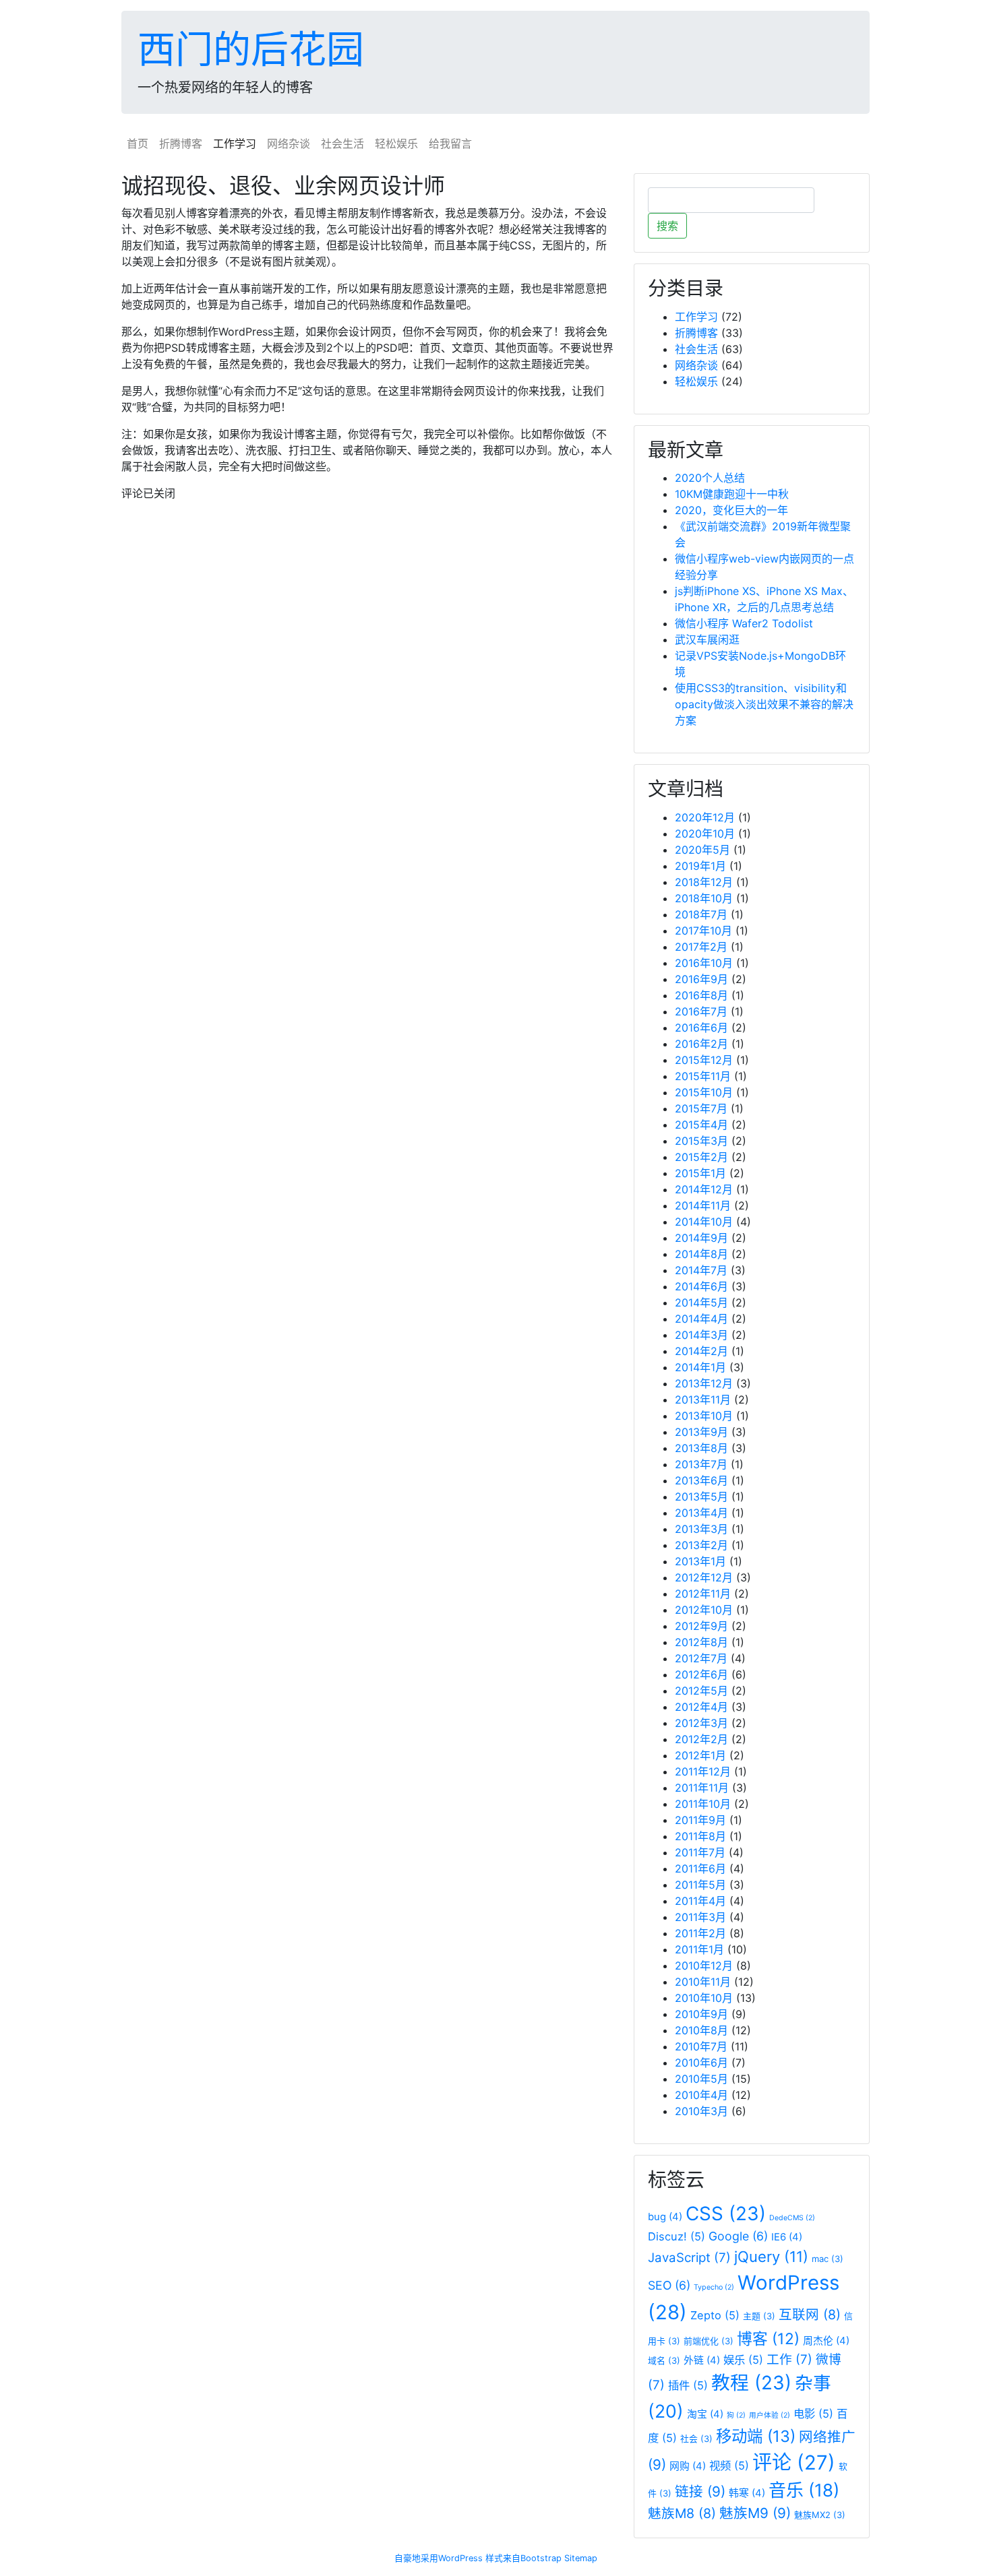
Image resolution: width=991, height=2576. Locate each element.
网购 (688, 2466)
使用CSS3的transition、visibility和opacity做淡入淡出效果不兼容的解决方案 (764, 704)
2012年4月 (701, 1707)
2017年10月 (703, 931)
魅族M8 (682, 2513)
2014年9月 (701, 1238)
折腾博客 (181, 144)
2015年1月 (700, 1173)
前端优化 (709, 2341)
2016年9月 (701, 979)
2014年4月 (701, 1319)
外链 (702, 2360)
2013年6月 (701, 1480)
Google (738, 2236)
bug (665, 2217)
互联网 (810, 2315)
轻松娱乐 (396, 144)
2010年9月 (701, 2014)
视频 (729, 2465)
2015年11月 (703, 1076)
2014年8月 (701, 1254)
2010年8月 (701, 2030)
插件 (688, 2385)
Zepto (715, 2315)
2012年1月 (700, 1755)
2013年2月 (701, 1545)
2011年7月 (700, 1852)
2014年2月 (701, 1351)
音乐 (804, 2490)
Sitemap (581, 2558)
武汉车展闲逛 (707, 639)
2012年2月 (701, 1739)
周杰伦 (826, 2341)
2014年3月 (701, 1335)
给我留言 (450, 144)
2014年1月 (700, 1367)
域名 (664, 2360)
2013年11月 (703, 1400)
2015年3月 (701, 1141)
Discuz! (677, 2236)
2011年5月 (700, 1885)
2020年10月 (705, 834)
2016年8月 (701, 995)
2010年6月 (701, 2063)
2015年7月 (701, 1108)
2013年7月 (701, 1464)
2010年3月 (701, 2111)
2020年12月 (705, 817)
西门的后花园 (251, 49)
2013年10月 (704, 1416)
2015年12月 (704, 1060)
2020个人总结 (710, 478)
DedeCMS (792, 2218)
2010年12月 (704, 1966)
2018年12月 (704, 882)
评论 (794, 2462)
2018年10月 (704, 898)
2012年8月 (701, 1642)
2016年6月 (701, 1028)
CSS (726, 2213)
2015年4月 (701, 1125)
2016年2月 (701, 1044)
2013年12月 (704, 1383)
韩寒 (747, 2493)
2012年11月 (703, 1594)
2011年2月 (700, 1933)
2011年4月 (700, 1901)
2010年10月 (704, 1998)
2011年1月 (699, 1949)
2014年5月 (701, 1302)
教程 (751, 2383)
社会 (696, 2439)
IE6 (787, 2237)
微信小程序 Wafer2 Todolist (744, 623)
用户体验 (770, 2415)
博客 (768, 2338)
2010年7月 (701, 2046)
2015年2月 (701, 1157)
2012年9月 (701, 1626)
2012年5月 (701, 1691)
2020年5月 (702, 850)
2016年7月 (701, 1011)
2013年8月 (701, 1448)
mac (828, 2259)
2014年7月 (701, 1270)
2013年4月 (701, 1513)
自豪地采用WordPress (439, 2558)
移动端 (756, 2436)
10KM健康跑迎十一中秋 (732, 494)
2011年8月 (700, 1836)
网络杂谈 (289, 144)
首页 (138, 144)
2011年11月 (702, 1788)
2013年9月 (701, 1432)
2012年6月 (701, 1674)
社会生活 (342, 144)
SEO (669, 2285)
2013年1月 (700, 1561)
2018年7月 (701, 914)
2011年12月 (703, 1771)
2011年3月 (700, 1917)
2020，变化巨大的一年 (731, 510)
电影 (813, 2414)
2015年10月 (704, 1092)
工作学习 (235, 144)
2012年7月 (701, 1658)
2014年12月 (704, 1189)
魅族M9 (755, 2513)
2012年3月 (701, 1723)
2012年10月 (704, 1610)
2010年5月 (701, 2079)
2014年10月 (704, 1222)
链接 (700, 2491)
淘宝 (705, 2414)
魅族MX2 (820, 2515)
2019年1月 (700, 866)
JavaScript (689, 2258)
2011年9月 (700, 1820)
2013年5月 (701, 1497)
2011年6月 (700, 1868)
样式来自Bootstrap (523, 2558)
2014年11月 (703, 1205)
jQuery (771, 2257)
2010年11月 (703, 1982)
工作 (789, 2359)
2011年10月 (703, 1804)
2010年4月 (701, 2095)
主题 (759, 2316)
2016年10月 (704, 963)
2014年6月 (701, 1286)
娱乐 (743, 2360)
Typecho (714, 2287)
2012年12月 (704, 1577)
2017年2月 (701, 947)
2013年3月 (701, 1529)
